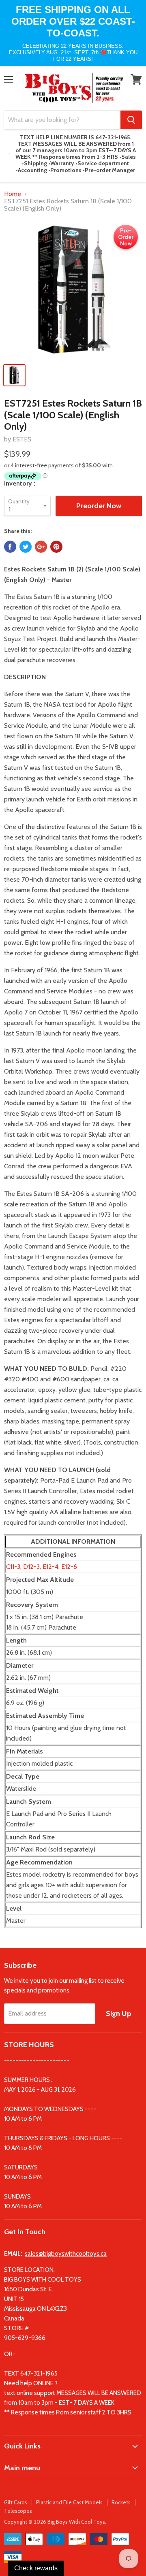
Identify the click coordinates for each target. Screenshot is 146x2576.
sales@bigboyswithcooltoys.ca (66, 2254)
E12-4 (50, 1567)
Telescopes (18, 2511)
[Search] (131, 120)
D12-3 (31, 1567)
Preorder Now (99, 506)
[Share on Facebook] (10, 547)
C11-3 (13, 1567)
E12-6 (69, 1567)
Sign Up (119, 2013)
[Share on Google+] (41, 547)
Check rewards (36, 2568)
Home (13, 194)
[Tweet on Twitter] (26, 547)
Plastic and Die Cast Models (69, 2502)
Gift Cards (16, 2502)
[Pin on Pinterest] (56, 547)
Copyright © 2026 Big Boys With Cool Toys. (55, 2522)
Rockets (121, 2502)
